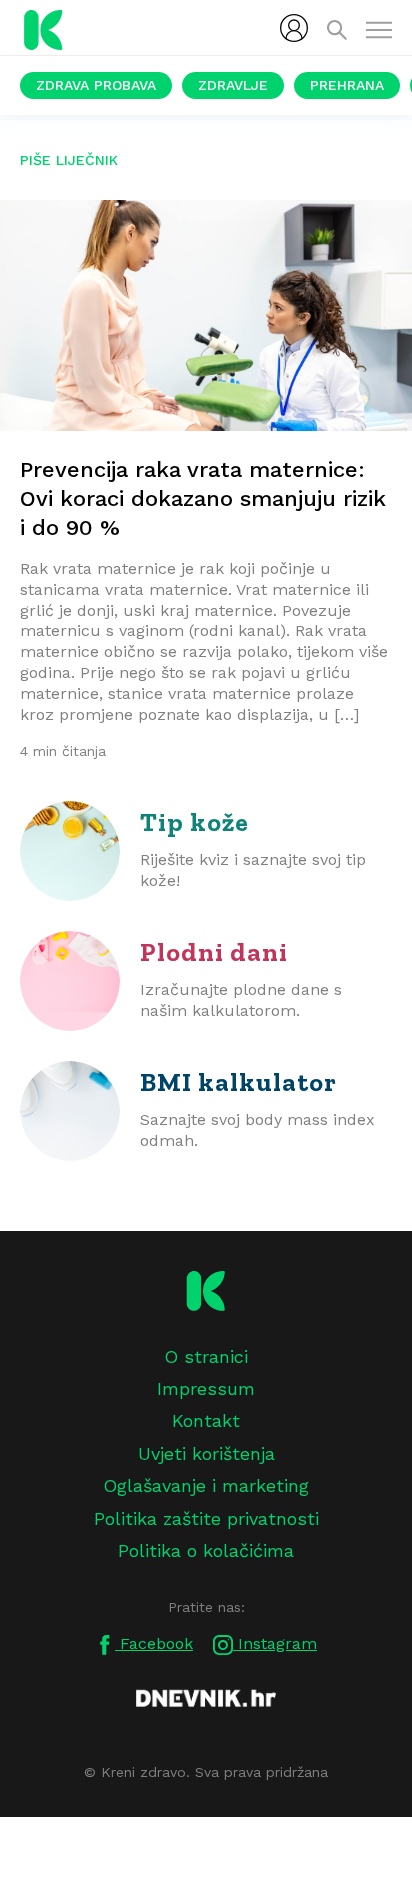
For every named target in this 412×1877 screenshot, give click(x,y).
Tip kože (194, 822)
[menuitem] (294, 28)
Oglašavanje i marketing (206, 1485)
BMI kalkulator (238, 1082)
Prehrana (347, 85)
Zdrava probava (96, 85)
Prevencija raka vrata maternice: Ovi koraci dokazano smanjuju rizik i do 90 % (203, 498)
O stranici (206, 1356)
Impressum (206, 1388)
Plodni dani (214, 952)
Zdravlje (233, 85)
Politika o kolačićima (206, 1550)
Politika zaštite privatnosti (206, 1518)
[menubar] (294, 28)
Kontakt (206, 1420)
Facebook (154, 1643)
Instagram (275, 1643)
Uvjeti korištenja (206, 1453)
